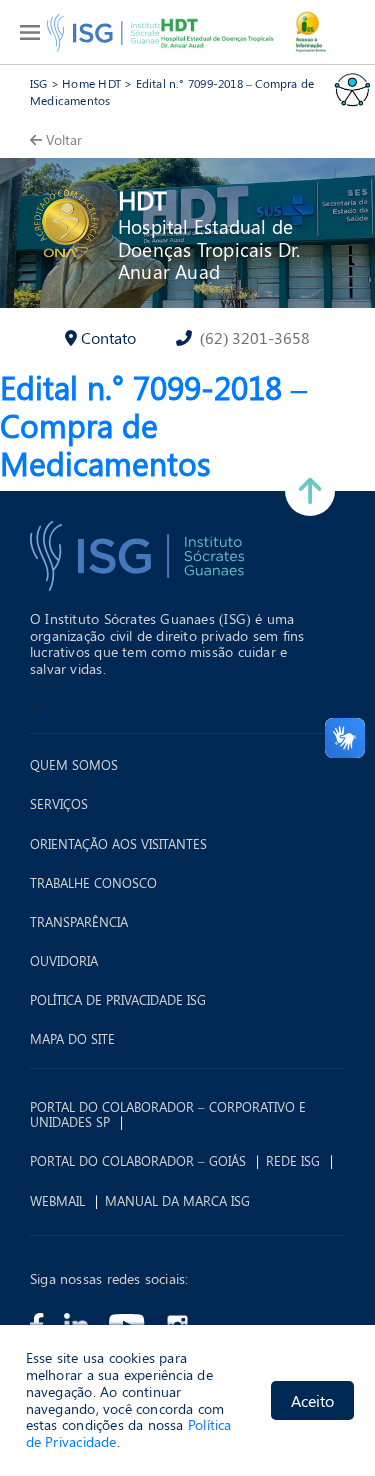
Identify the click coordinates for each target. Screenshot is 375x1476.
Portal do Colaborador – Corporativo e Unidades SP (168, 1114)
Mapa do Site (72, 1039)
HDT (142, 199)
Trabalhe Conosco (93, 883)
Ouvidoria (64, 961)
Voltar (64, 139)
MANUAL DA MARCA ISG (177, 1201)
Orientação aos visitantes (118, 844)
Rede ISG (293, 1161)
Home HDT (91, 83)
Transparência (79, 922)
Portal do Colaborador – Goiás (138, 1161)
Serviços (59, 804)
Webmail (57, 1201)
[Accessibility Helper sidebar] (351, 89)
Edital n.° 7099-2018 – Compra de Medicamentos (153, 425)
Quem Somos (74, 765)
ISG (39, 83)
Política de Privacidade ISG (118, 1000)
